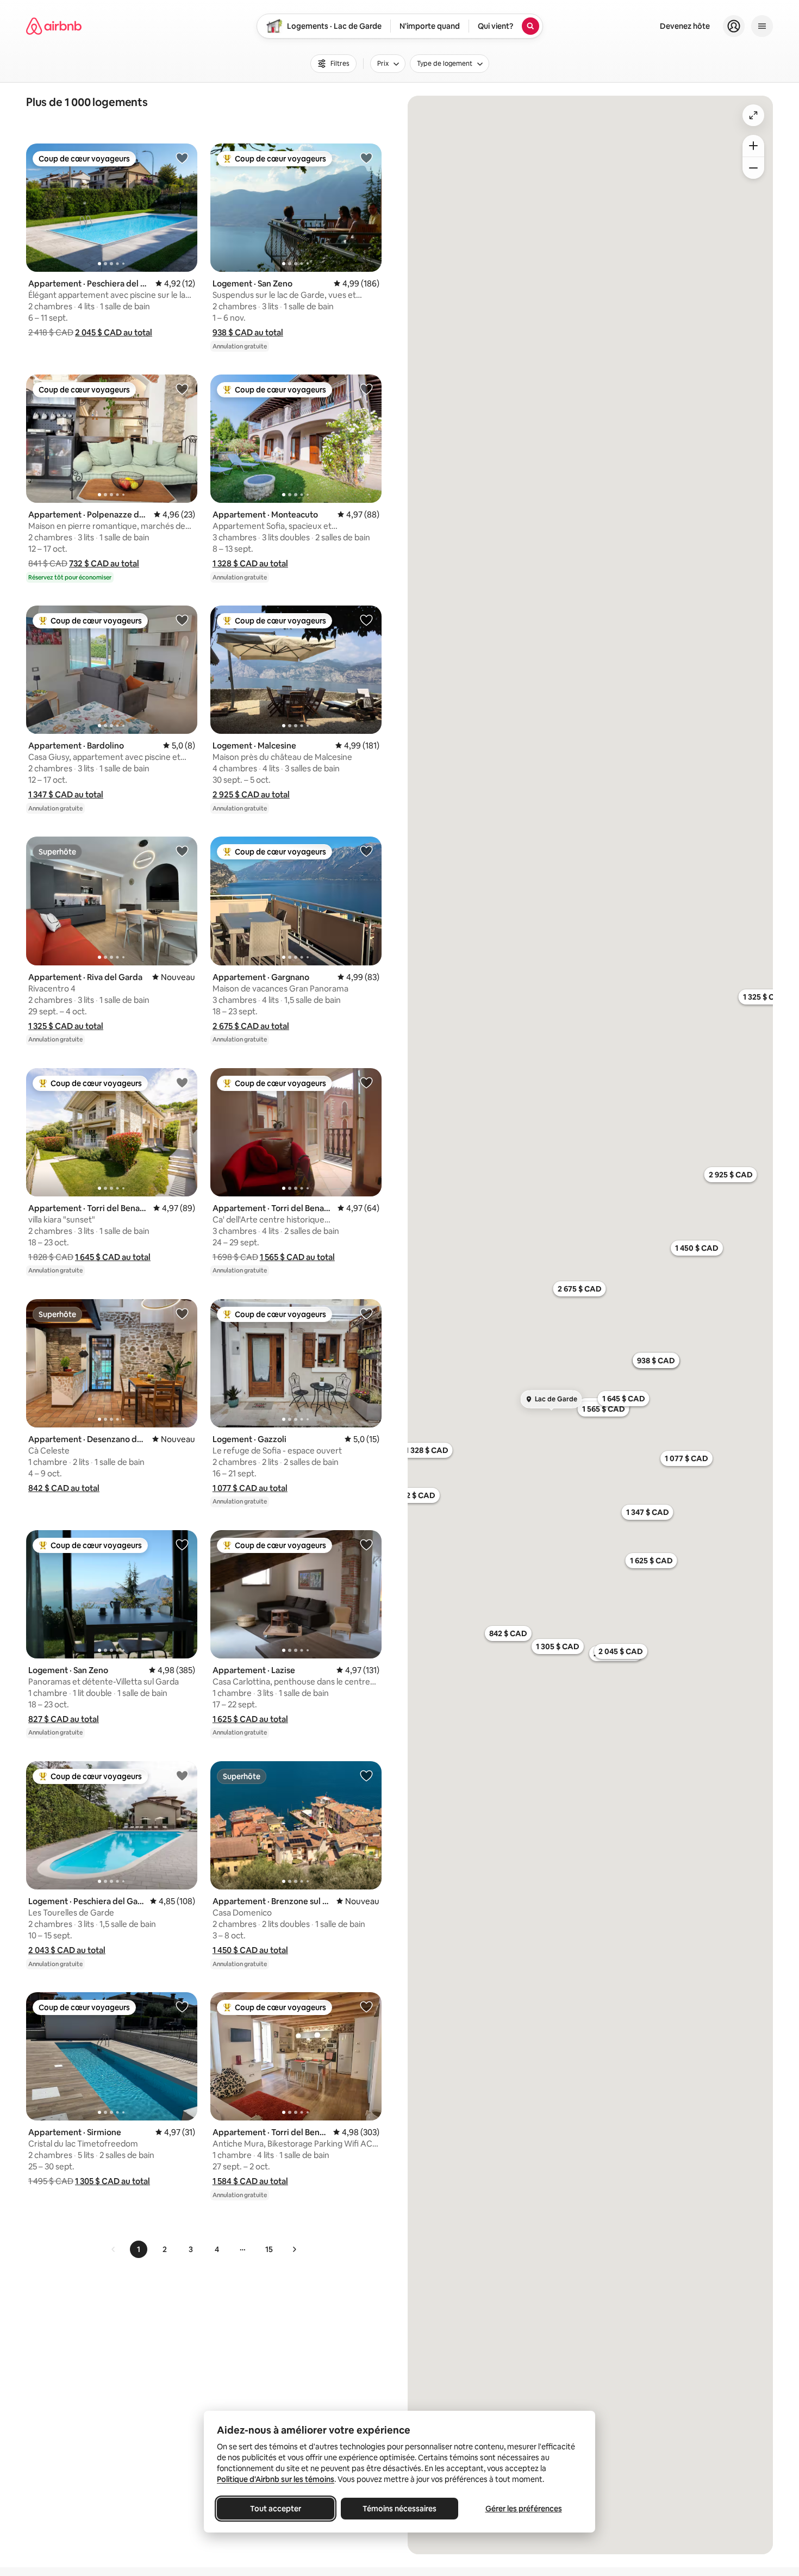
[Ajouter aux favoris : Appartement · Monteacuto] (366, 389)
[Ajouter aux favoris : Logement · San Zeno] (366, 158)
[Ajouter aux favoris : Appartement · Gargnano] (366, 851)
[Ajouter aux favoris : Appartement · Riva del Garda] (182, 851)
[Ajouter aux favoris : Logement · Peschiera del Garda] (182, 1775)
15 (269, 2249)
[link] (114, 2249)
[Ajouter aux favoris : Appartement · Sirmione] (182, 2006)
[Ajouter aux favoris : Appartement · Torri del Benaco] (182, 1082)
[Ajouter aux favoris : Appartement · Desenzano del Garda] (182, 1313)
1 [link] (139, 2249)
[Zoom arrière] (753, 146)
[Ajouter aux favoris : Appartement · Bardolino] (182, 620)
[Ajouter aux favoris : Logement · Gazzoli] (366, 1313)
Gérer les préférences (524, 2509)
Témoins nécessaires (399, 2509)
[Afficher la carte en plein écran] (753, 115)
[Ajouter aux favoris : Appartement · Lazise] (366, 1544)
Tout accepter (276, 2509)
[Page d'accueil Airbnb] (54, 26)
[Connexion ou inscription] (734, 26)
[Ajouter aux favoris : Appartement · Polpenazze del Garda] (182, 389)
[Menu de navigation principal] (762, 26)
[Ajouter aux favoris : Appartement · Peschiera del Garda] (182, 158)
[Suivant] (294, 2249)
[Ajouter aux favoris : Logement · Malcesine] (366, 620)
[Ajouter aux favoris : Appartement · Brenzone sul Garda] (366, 1775)
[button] (114, 332)
